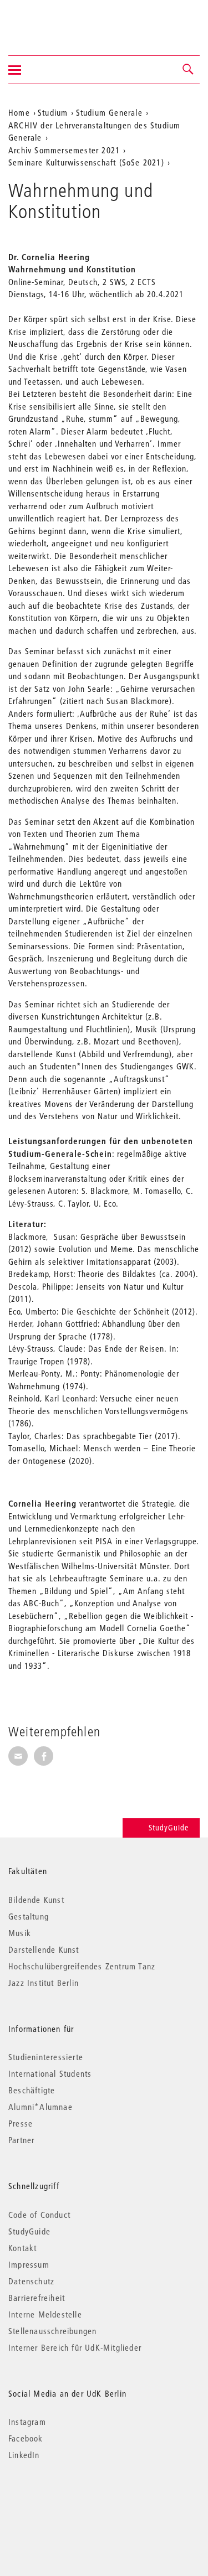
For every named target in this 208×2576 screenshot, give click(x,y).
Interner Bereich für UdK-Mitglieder (75, 2347)
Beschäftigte (32, 2090)
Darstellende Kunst (44, 1949)
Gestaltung (29, 1916)
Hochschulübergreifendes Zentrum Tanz (82, 1966)
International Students (50, 2073)
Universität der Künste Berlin (52, 20)
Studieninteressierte (46, 2057)
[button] (189, 70)
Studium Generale (109, 112)
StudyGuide (169, 1828)
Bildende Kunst (36, 1900)
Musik (20, 1933)
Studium (53, 112)
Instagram (27, 2422)
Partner (21, 2140)
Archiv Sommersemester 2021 (64, 150)
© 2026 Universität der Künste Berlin (66, 2502)
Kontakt (22, 2248)
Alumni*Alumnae (40, 2107)
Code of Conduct (39, 2215)
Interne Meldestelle (45, 2314)
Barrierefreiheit (37, 2298)
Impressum (29, 2264)
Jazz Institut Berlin (44, 1983)
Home (19, 112)
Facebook (26, 2438)
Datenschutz (31, 2281)
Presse (21, 2123)
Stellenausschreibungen (52, 2331)
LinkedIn (24, 2455)
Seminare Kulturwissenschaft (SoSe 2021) (86, 162)
